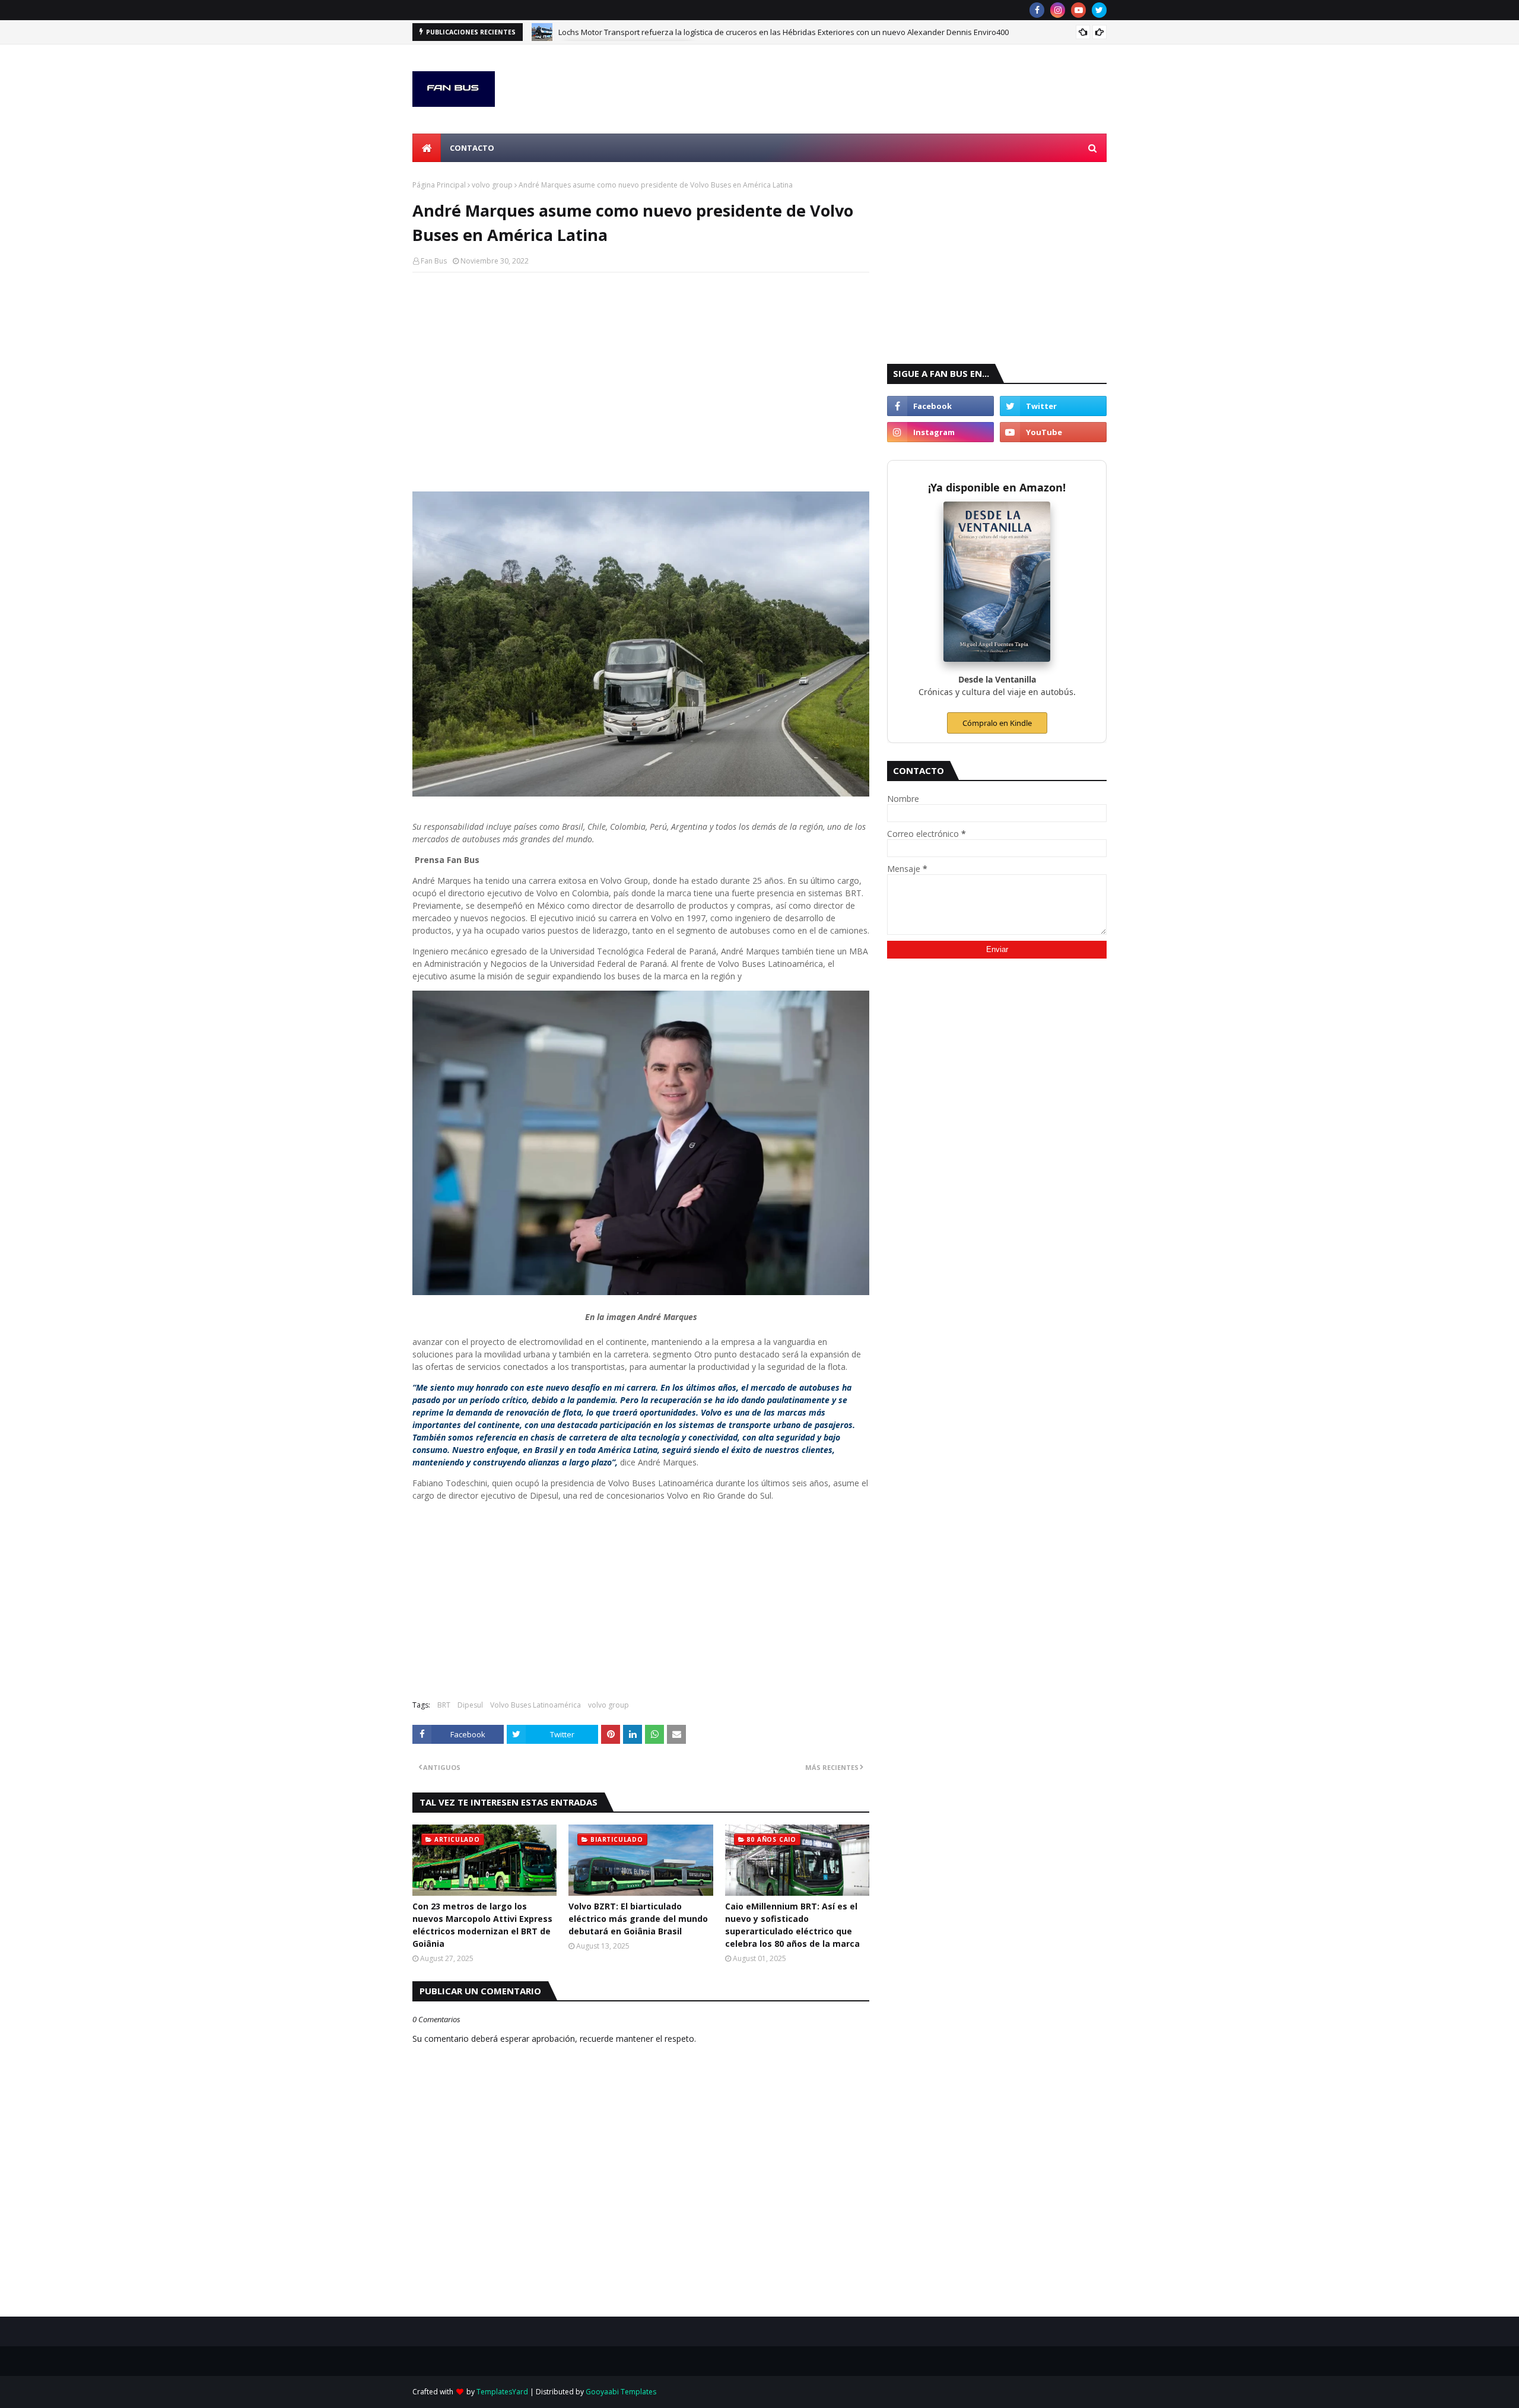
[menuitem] (427, 148)
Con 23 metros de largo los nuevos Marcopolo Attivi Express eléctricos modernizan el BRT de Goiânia (482, 1925)
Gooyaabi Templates (621, 2392)
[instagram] (1058, 10)
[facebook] (1037, 10)
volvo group (492, 185)
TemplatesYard (502, 2392)
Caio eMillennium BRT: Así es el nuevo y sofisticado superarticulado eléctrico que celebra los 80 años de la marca (792, 1925)
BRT (444, 1705)
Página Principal (439, 185)
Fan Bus (434, 261)
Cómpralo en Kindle (997, 723)
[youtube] (1078, 10)
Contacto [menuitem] (472, 148)
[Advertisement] (641, 367)
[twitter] (1099, 10)
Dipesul (470, 1705)
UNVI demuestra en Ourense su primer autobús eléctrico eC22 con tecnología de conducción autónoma (744, 39)
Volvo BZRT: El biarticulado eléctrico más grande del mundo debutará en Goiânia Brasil (638, 1919)
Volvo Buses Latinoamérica (536, 1705)
